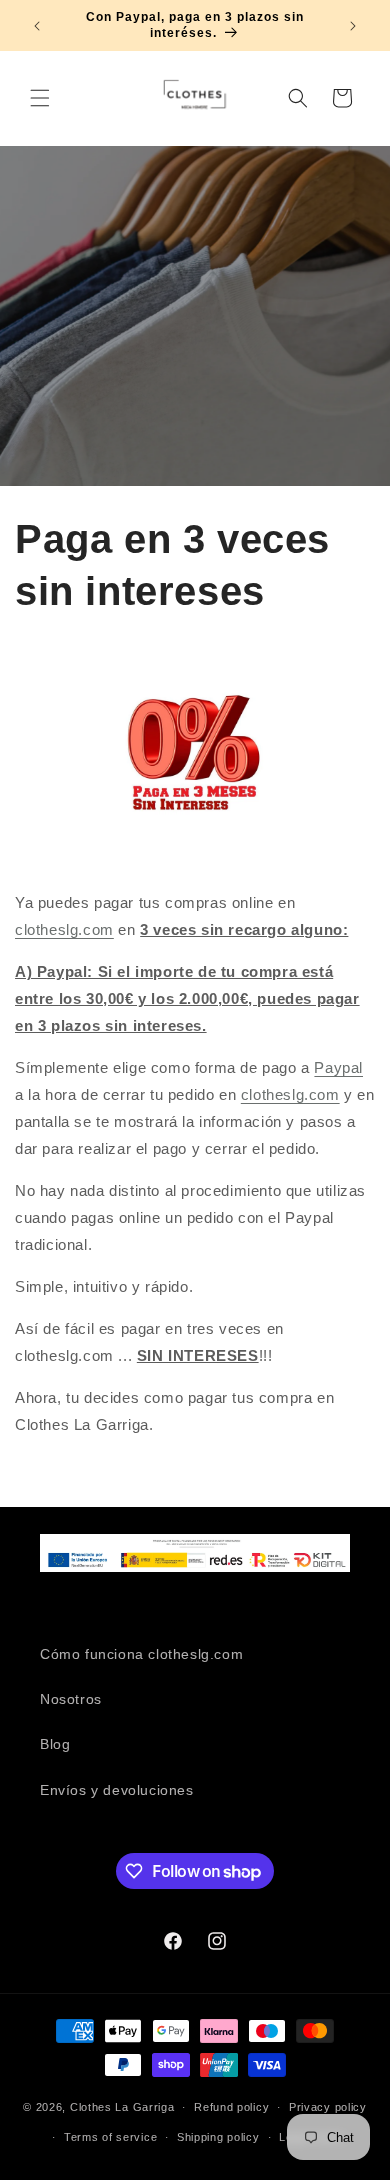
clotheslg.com (64, 929)
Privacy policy (328, 2107)
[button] (40, 98)
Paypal (338, 1067)
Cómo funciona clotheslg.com (141, 1654)
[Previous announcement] (37, 26)
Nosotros (71, 1699)
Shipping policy (218, 2137)
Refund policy (231, 2107)
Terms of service (110, 2137)
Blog (55, 1744)
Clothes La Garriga (122, 2107)
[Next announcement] (353, 26)
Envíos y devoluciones (117, 1790)
